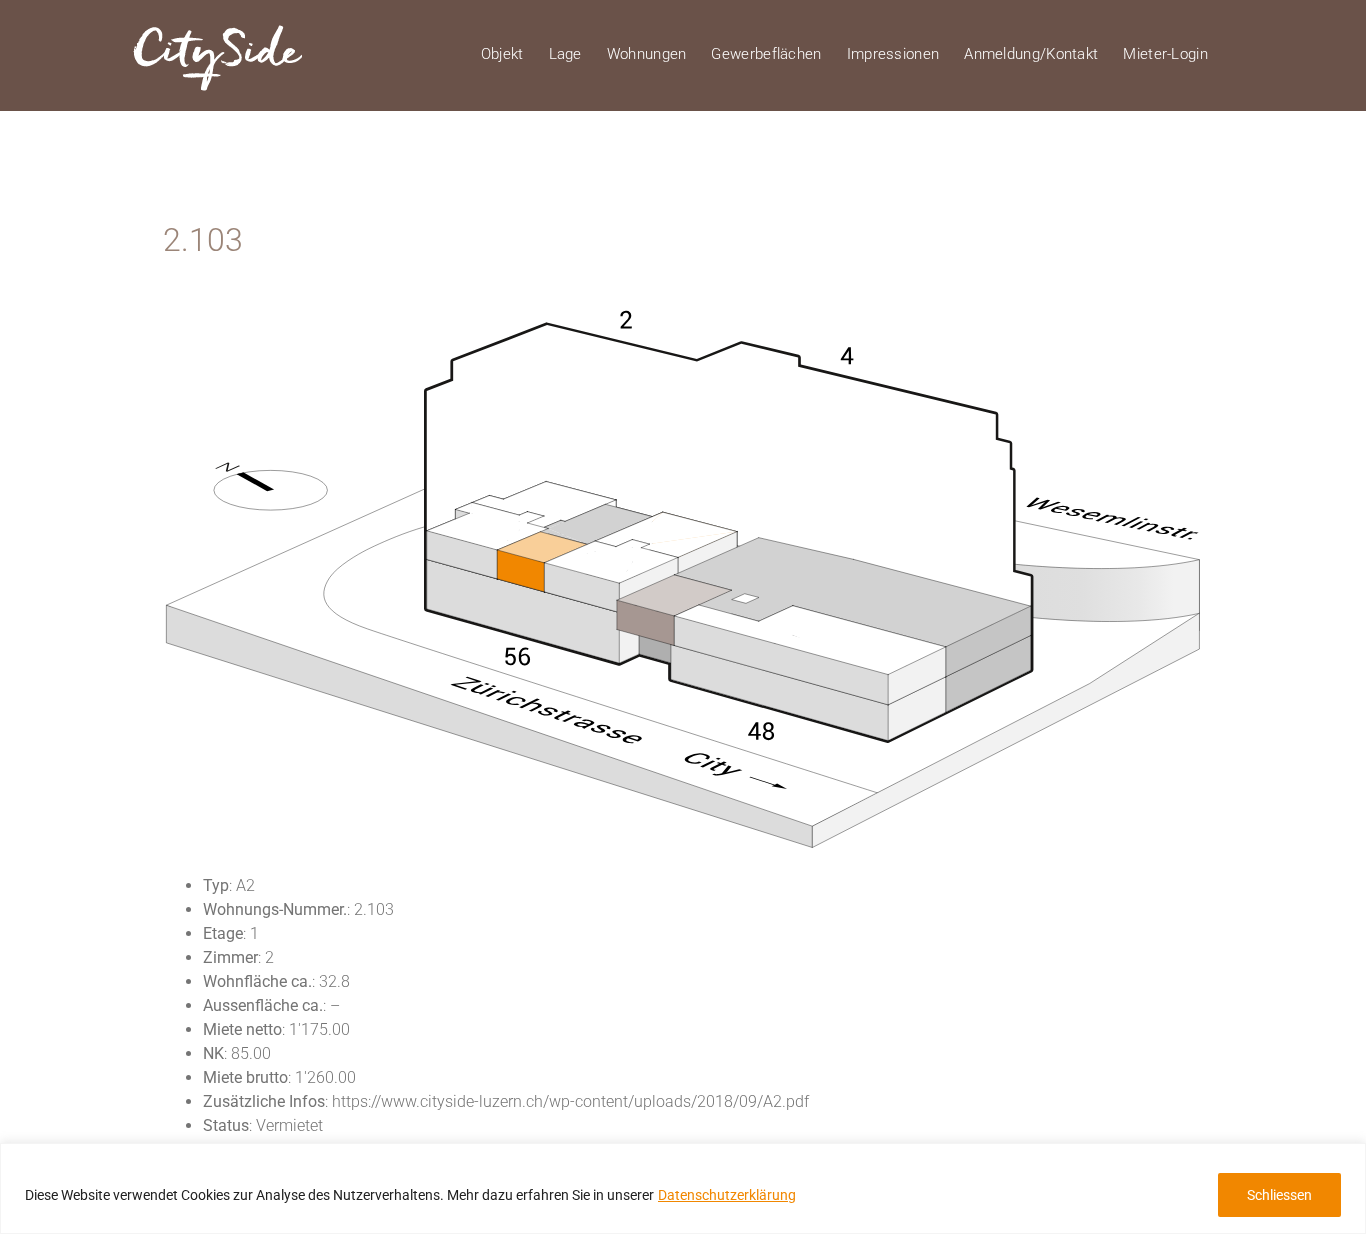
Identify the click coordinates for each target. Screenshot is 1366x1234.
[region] (683, 1188)
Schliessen (1279, 1195)
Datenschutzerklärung (727, 1195)
